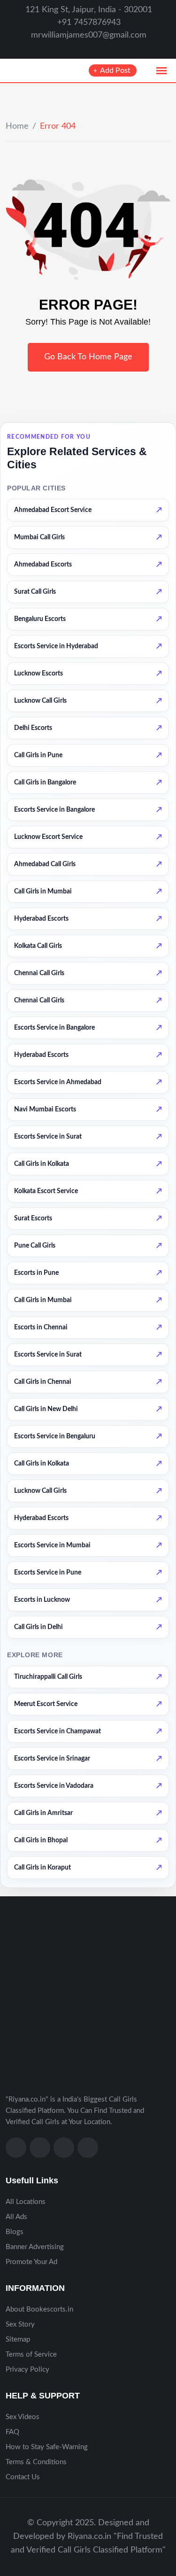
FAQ (12, 2432)
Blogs (15, 2232)
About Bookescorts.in (39, 2309)
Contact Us (23, 2477)
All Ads (16, 2217)
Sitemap (18, 2339)
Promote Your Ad (31, 2262)
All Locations (26, 2202)
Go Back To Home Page (88, 357)
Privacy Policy (27, 2370)
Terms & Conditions (36, 2462)
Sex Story (20, 2324)
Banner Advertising (35, 2247)
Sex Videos (23, 2417)
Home (17, 126)
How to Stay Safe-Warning (47, 2447)
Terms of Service (31, 2355)
